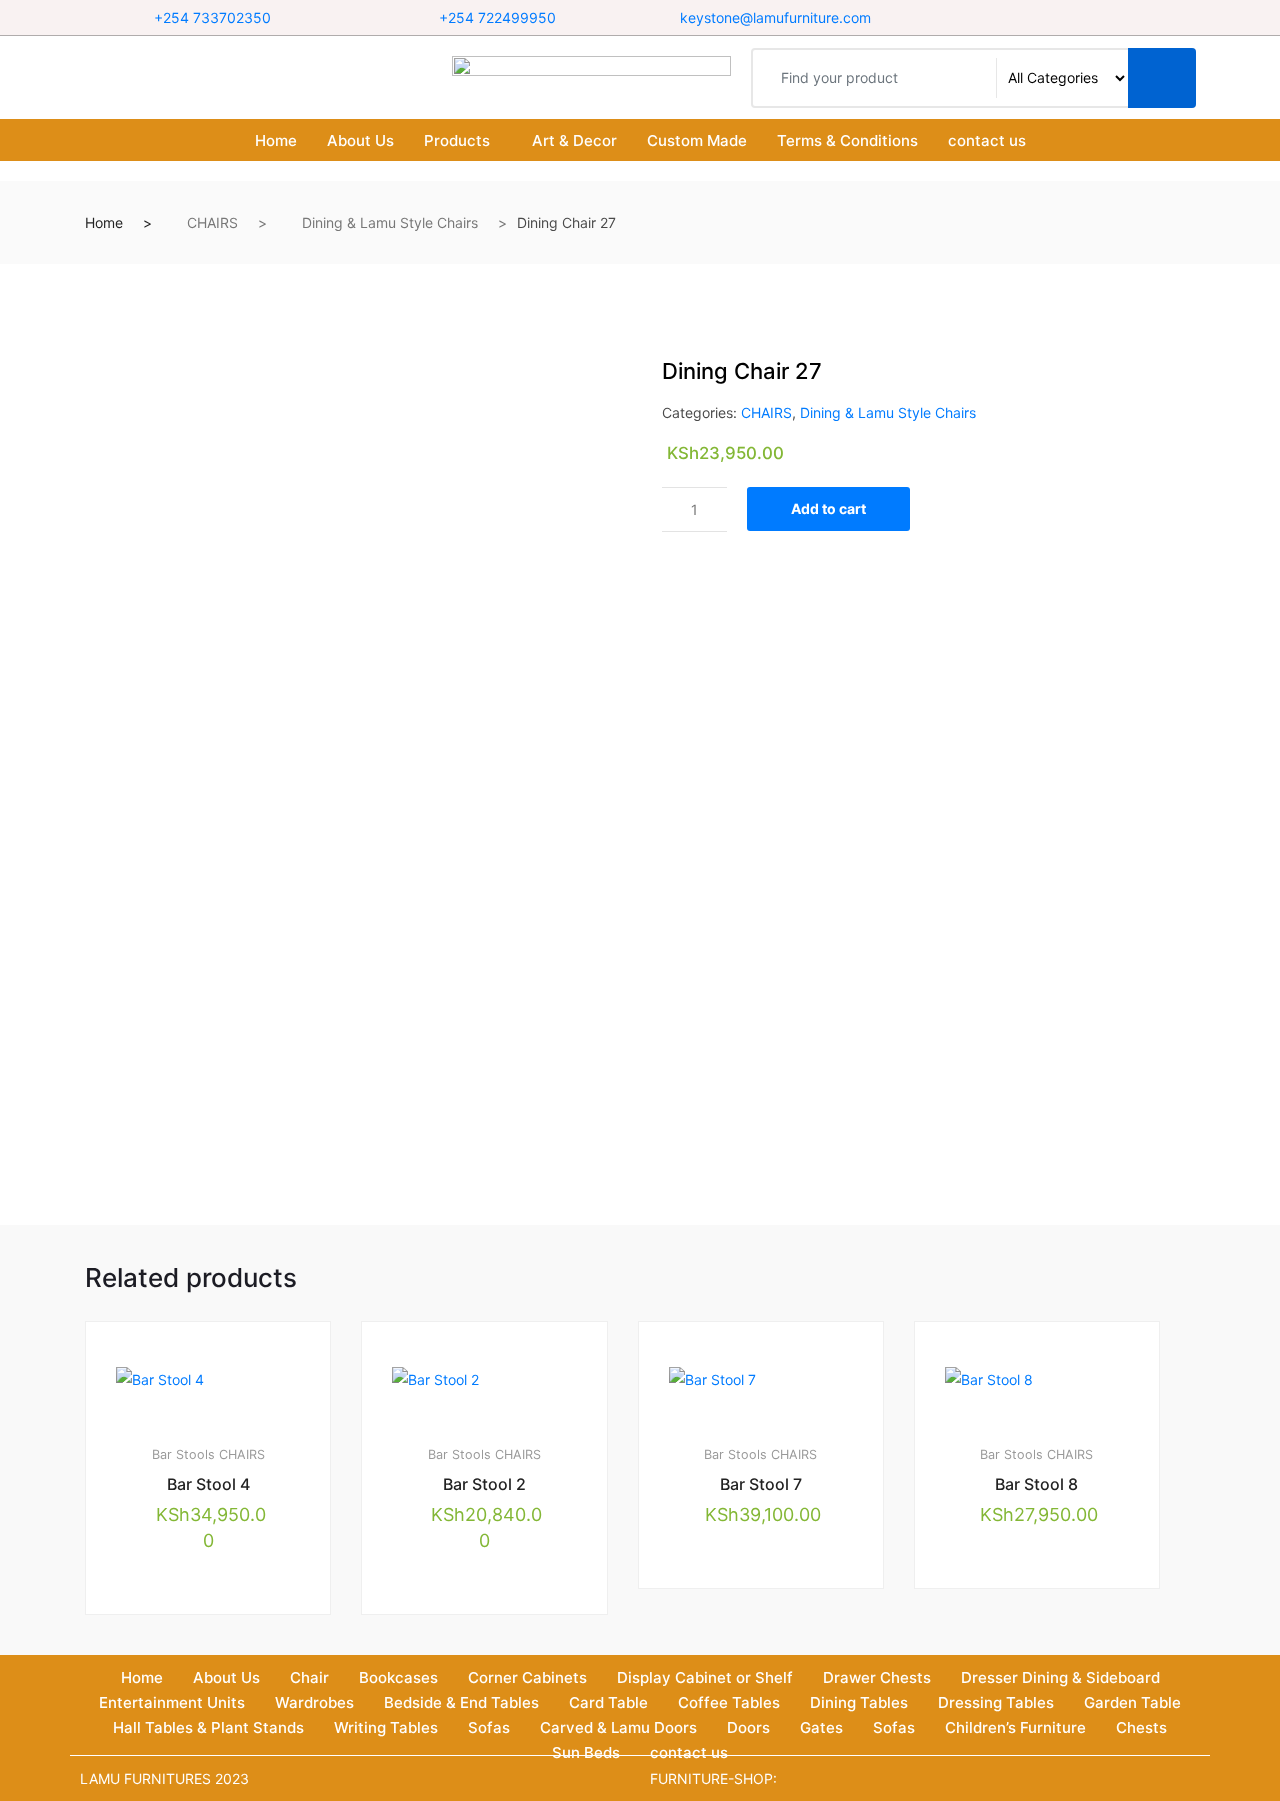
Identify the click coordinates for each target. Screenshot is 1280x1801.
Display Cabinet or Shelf (705, 1677)
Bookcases (398, 1677)
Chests (1141, 1727)
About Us (360, 140)
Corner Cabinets (527, 1677)
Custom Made (697, 140)
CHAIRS (212, 222)
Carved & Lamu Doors (618, 1727)
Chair (309, 1677)
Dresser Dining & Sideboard (1060, 1677)
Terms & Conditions (847, 140)
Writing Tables (386, 1727)
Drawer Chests (877, 1677)
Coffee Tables (729, 1702)
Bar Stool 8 (1036, 1484)
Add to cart (828, 508)
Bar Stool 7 (761, 1484)
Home (276, 140)
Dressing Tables (996, 1702)
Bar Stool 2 (484, 1484)
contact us (987, 140)
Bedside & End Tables (461, 1702)
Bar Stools (183, 1454)
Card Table (608, 1702)
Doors (748, 1727)
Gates (821, 1727)
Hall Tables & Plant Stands (208, 1727)
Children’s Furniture (1015, 1727)
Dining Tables (859, 1702)
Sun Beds (586, 1752)
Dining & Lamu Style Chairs (390, 222)
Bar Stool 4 (208, 1484)
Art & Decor (574, 140)
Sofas (489, 1727)
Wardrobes (314, 1702)
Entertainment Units (172, 1702)
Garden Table (1132, 1702)
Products (457, 140)
